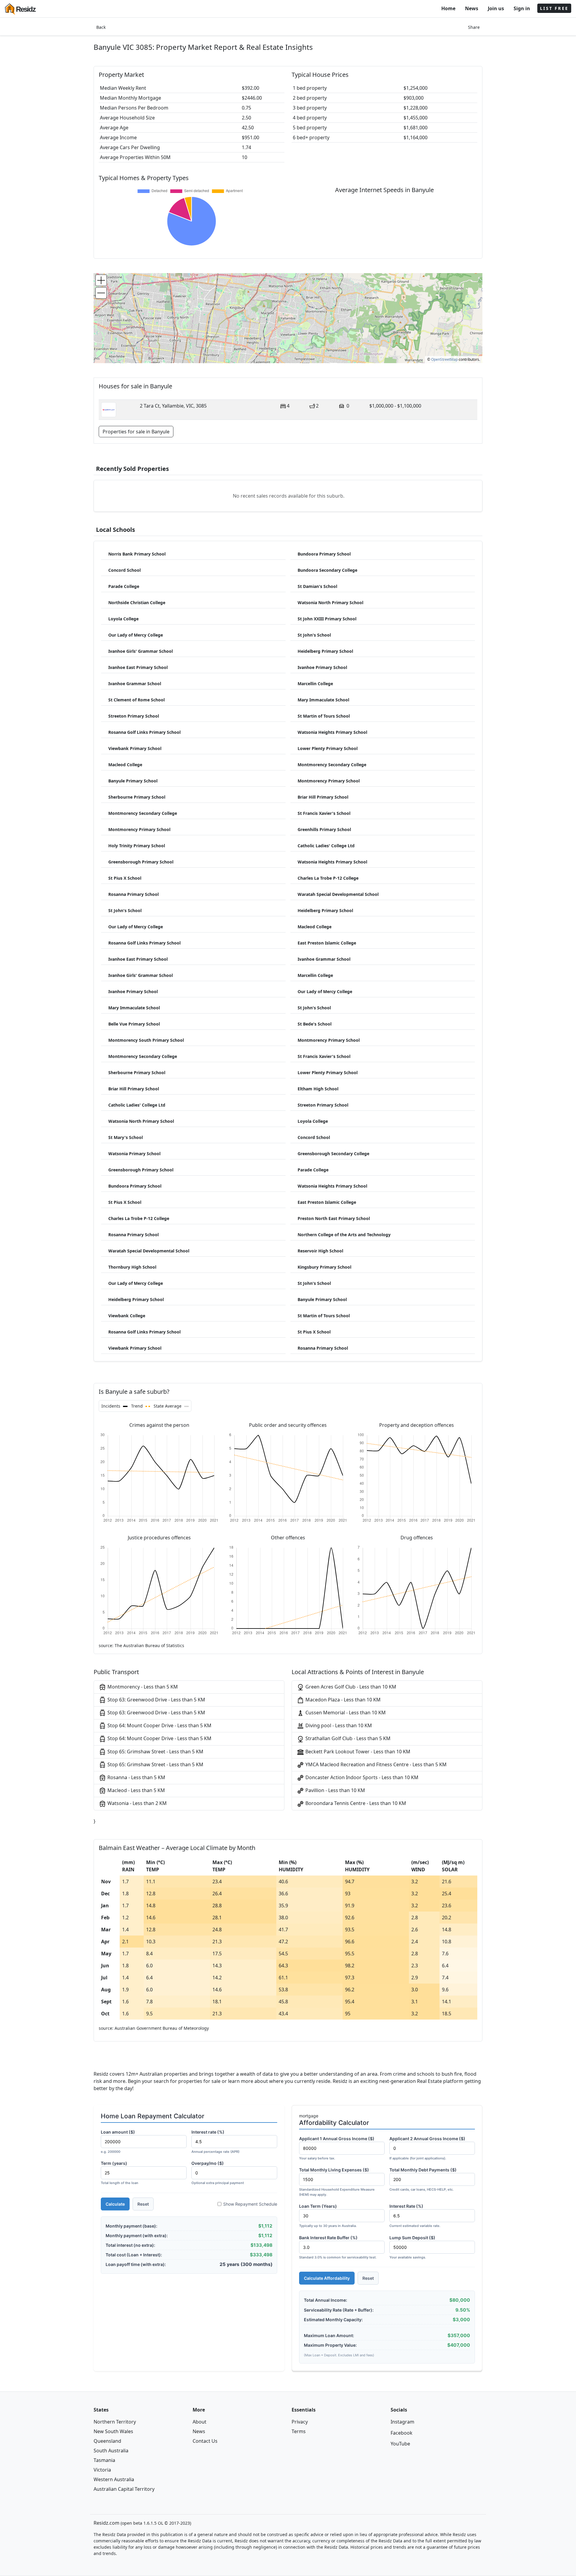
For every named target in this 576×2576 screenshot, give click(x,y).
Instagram (402, 2422)
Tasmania (104, 2460)
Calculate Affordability (327, 2278)
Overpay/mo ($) (218, 2173)
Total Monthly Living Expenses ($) (337, 2182)
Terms (299, 2431)
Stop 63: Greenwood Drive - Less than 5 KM (156, 1700)
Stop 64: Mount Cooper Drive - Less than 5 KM (159, 1725)
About (199, 2422)
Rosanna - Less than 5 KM (136, 1777)
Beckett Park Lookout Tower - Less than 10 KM (357, 1752)
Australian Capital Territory (124, 2489)
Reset (143, 2204)
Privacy (300, 2422)
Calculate (115, 2204)
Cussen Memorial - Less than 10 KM (345, 1713)
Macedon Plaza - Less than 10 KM (342, 1700)
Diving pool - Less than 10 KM (338, 1725)
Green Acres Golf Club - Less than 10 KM (350, 1687)
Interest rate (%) (215, 2142)
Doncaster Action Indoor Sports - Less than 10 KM (361, 1777)
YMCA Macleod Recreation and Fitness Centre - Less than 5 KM (375, 1764)
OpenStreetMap (444, 359)
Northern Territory (115, 2422)
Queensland (107, 2441)
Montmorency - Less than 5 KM (142, 1687)
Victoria (102, 2470)
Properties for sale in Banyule (136, 432)
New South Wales (113, 2431)
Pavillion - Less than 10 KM (335, 1790)
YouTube (400, 2444)
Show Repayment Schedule (250, 2204)
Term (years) (120, 2173)
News (472, 8)
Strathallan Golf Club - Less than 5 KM (347, 1738)
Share (474, 27)
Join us (496, 8)
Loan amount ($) (118, 2142)
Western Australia (114, 2479)
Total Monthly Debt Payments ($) (423, 2179)
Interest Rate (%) (415, 2216)
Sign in (522, 8)
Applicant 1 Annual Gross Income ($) (337, 2148)
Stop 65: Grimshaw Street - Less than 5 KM (155, 1752)
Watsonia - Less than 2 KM (136, 1803)
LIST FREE (554, 8)
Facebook (402, 2433)
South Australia (111, 2451)
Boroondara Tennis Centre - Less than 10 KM (355, 1803)
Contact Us (205, 2441)
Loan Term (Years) (328, 2216)
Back (101, 27)
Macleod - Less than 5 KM (136, 1790)
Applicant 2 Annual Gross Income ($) (427, 2148)
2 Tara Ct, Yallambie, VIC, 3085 (173, 406)
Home (448, 8)
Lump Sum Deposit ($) (412, 2247)
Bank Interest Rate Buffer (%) (338, 2247)
